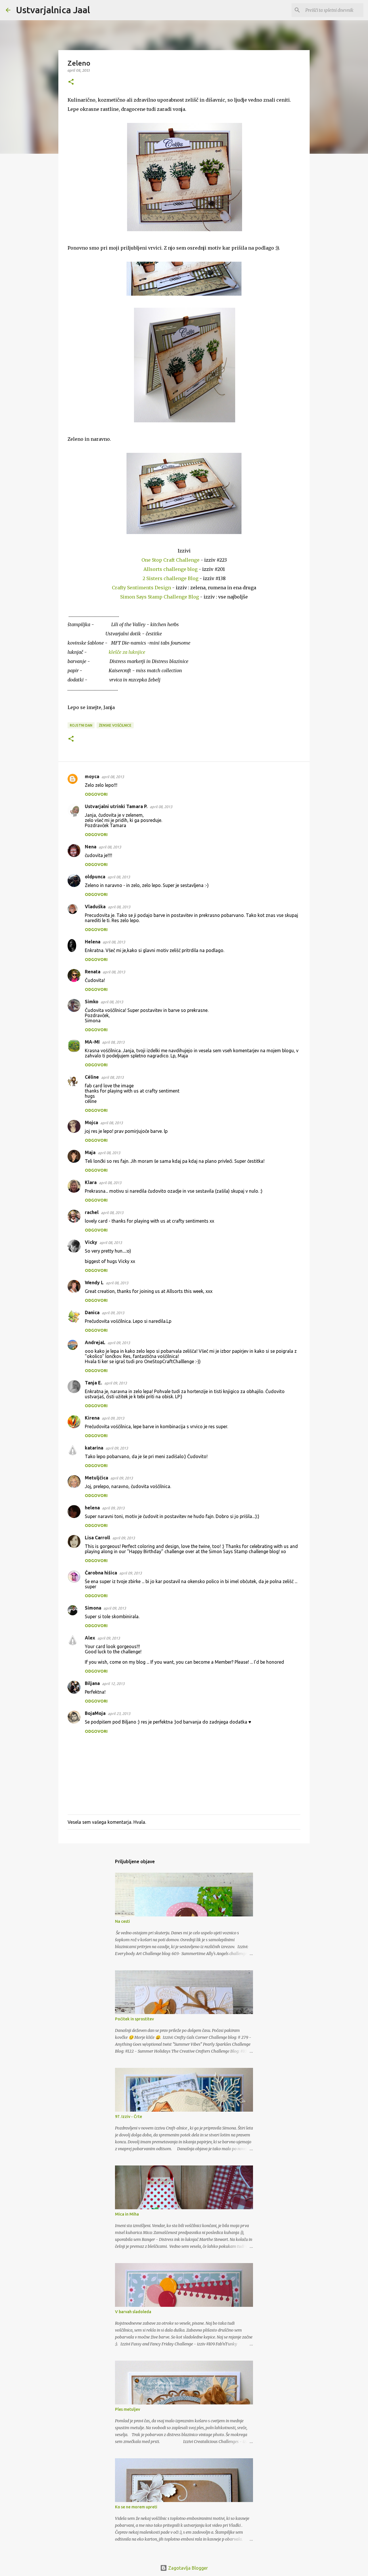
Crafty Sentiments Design (141, 588)
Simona (93, 1608)
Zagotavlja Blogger (187, 2568)
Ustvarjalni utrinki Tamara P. (116, 806)
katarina (94, 1448)
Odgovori (96, 794)
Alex (90, 1638)
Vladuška (95, 907)
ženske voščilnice (115, 725)
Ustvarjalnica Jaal (53, 10)
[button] (71, 82)
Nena (91, 847)
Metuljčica (96, 1478)
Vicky (91, 1242)
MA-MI (92, 1042)
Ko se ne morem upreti (136, 2507)
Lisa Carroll (97, 1538)
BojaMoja (95, 1713)
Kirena (92, 1418)
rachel (92, 1212)
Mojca (91, 1122)
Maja (90, 1152)
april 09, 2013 (113, 1313)
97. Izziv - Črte (129, 2117)
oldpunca (95, 877)
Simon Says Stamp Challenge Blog (160, 597)
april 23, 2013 (119, 1713)
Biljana (92, 1683)
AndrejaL (95, 1342)
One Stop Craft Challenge (170, 560)
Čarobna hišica (101, 1573)
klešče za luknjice (127, 652)
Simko (92, 1002)
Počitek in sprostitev (134, 2019)
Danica (92, 1312)
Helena (93, 942)
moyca (92, 776)
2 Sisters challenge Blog (170, 578)
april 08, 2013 (113, 777)
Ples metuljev (128, 2409)
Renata (93, 972)
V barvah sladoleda (133, 2312)
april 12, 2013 (113, 1684)
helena (92, 1508)
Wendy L (94, 1283)
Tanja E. (93, 1383)
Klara (91, 1182)
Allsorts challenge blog (170, 569)
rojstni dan (81, 725)
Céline (92, 1077)
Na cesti (122, 1921)
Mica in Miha (127, 2214)
